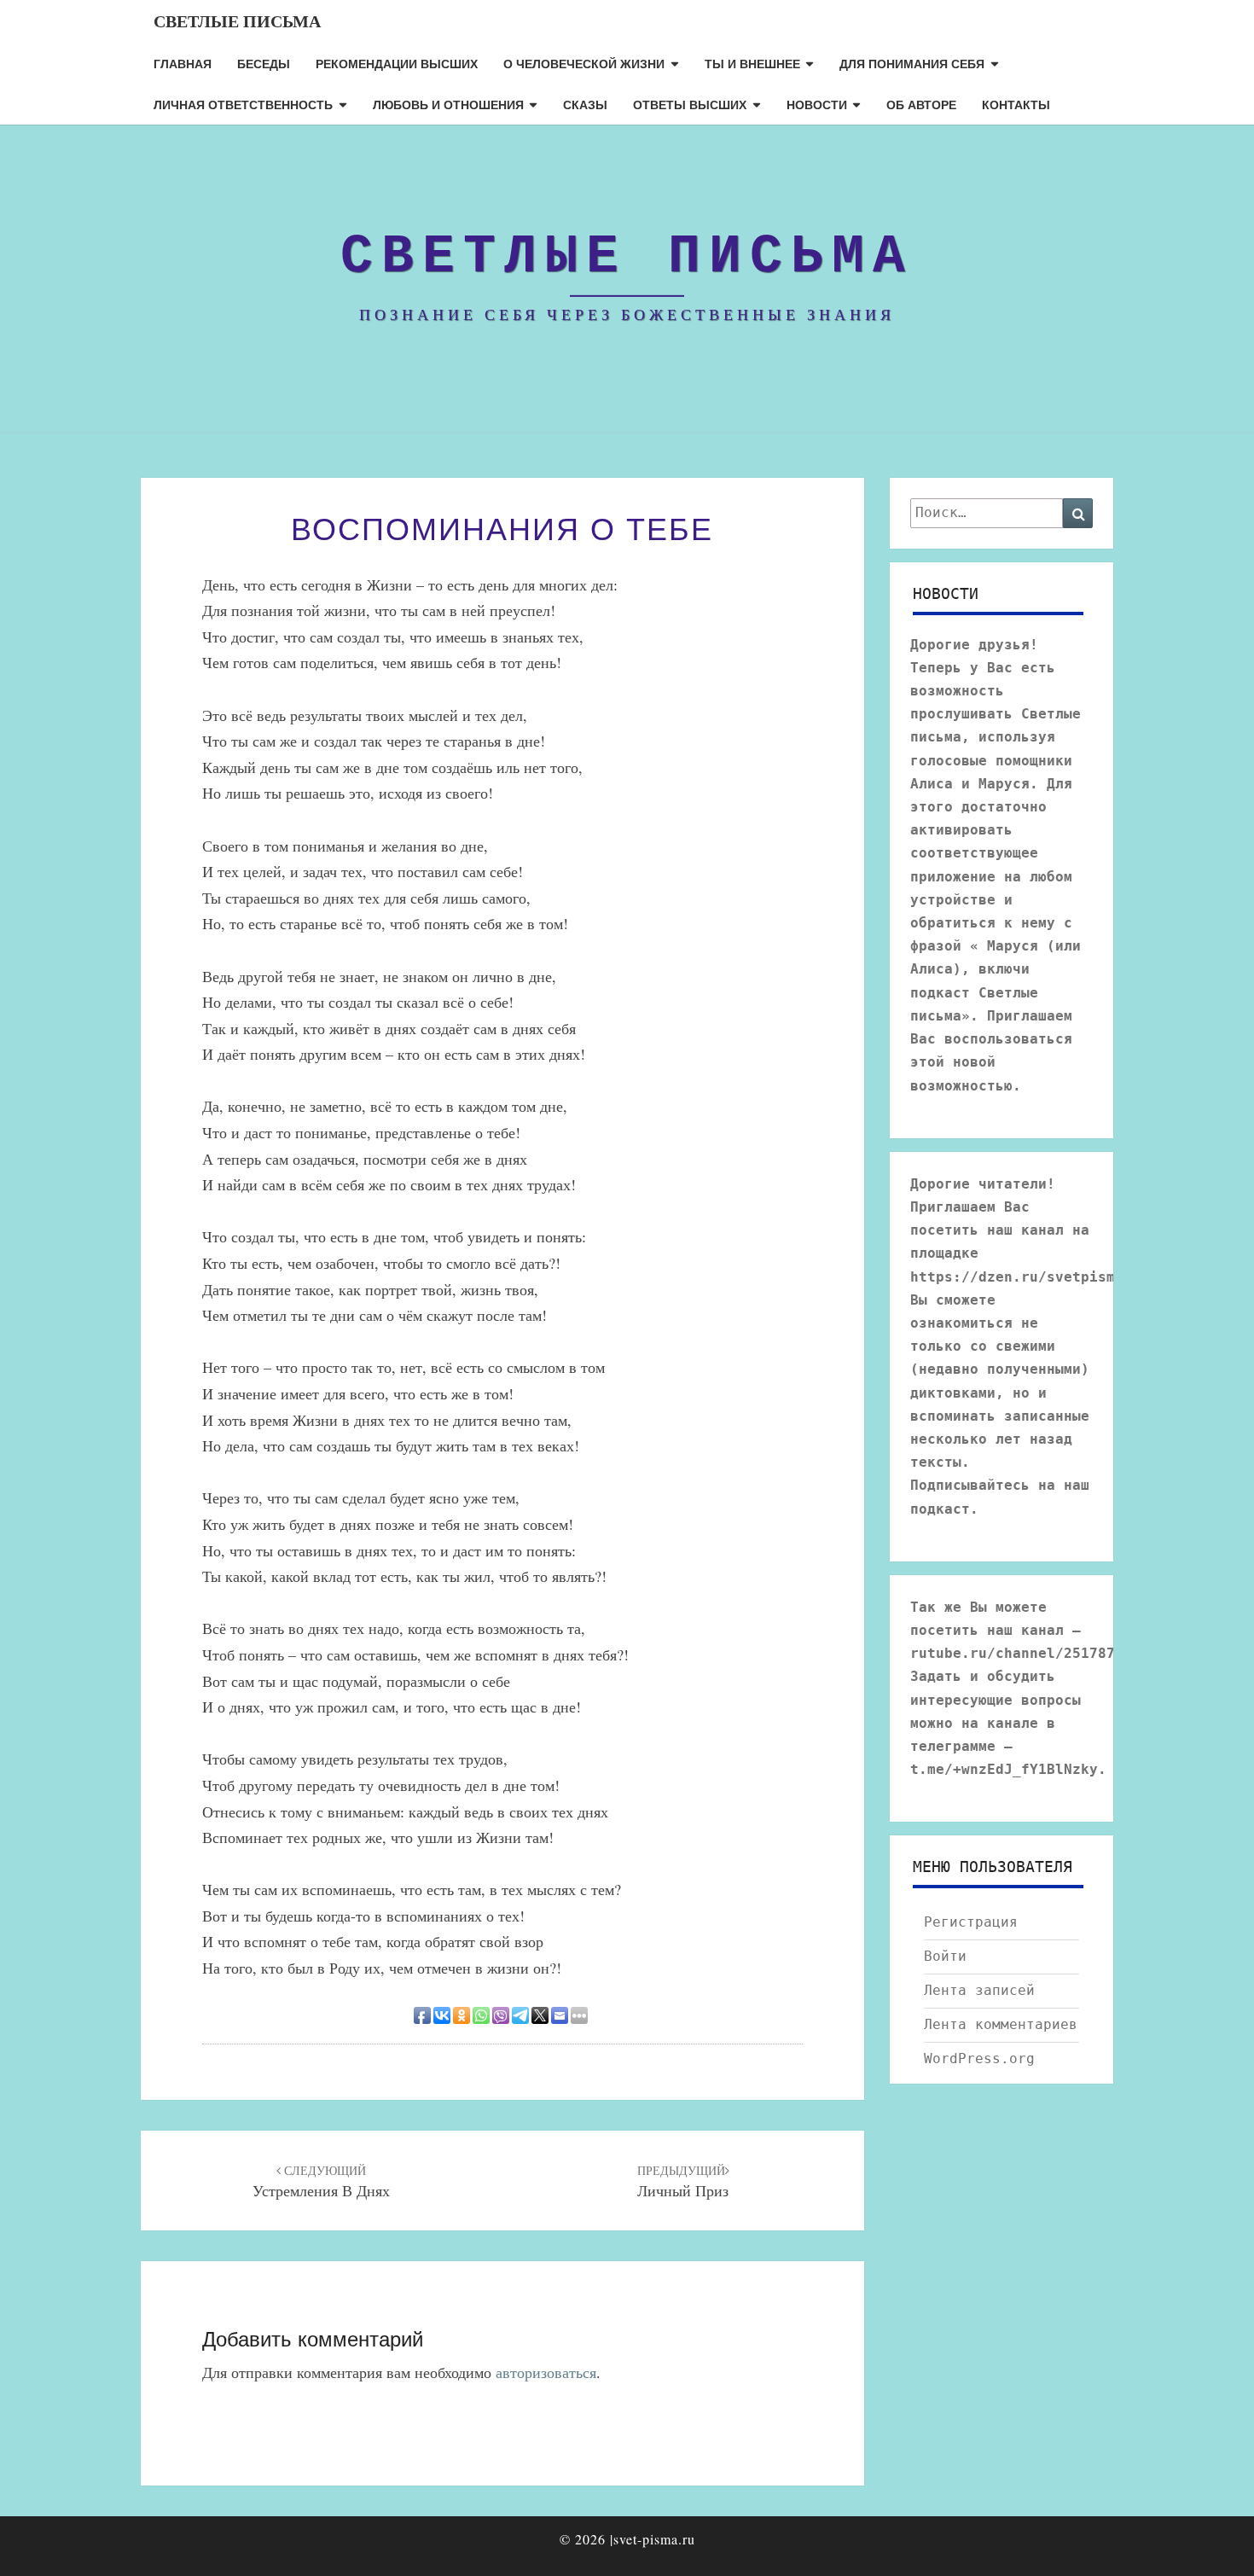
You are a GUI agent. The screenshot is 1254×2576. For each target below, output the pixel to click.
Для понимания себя (912, 63)
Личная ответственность (243, 104)
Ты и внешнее (752, 63)
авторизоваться (546, 2372)
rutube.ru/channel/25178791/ (1025, 1653)
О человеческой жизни (584, 63)
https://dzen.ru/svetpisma (1017, 1277)
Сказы (585, 104)
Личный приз (683, 2182)
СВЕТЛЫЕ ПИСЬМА (237, 21)
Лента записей (979, 1990)
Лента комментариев (1001, 2024)
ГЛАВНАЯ (183, 63)
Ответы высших (690, 104)
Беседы (264, 63)
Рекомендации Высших (397, 63)
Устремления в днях (321, 2182)
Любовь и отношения (448, 104)
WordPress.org (979, 2058)
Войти (945, 1956)
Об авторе (921, 104)
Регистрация (971, 1922)
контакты (1016, 104)
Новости (817, 104)
